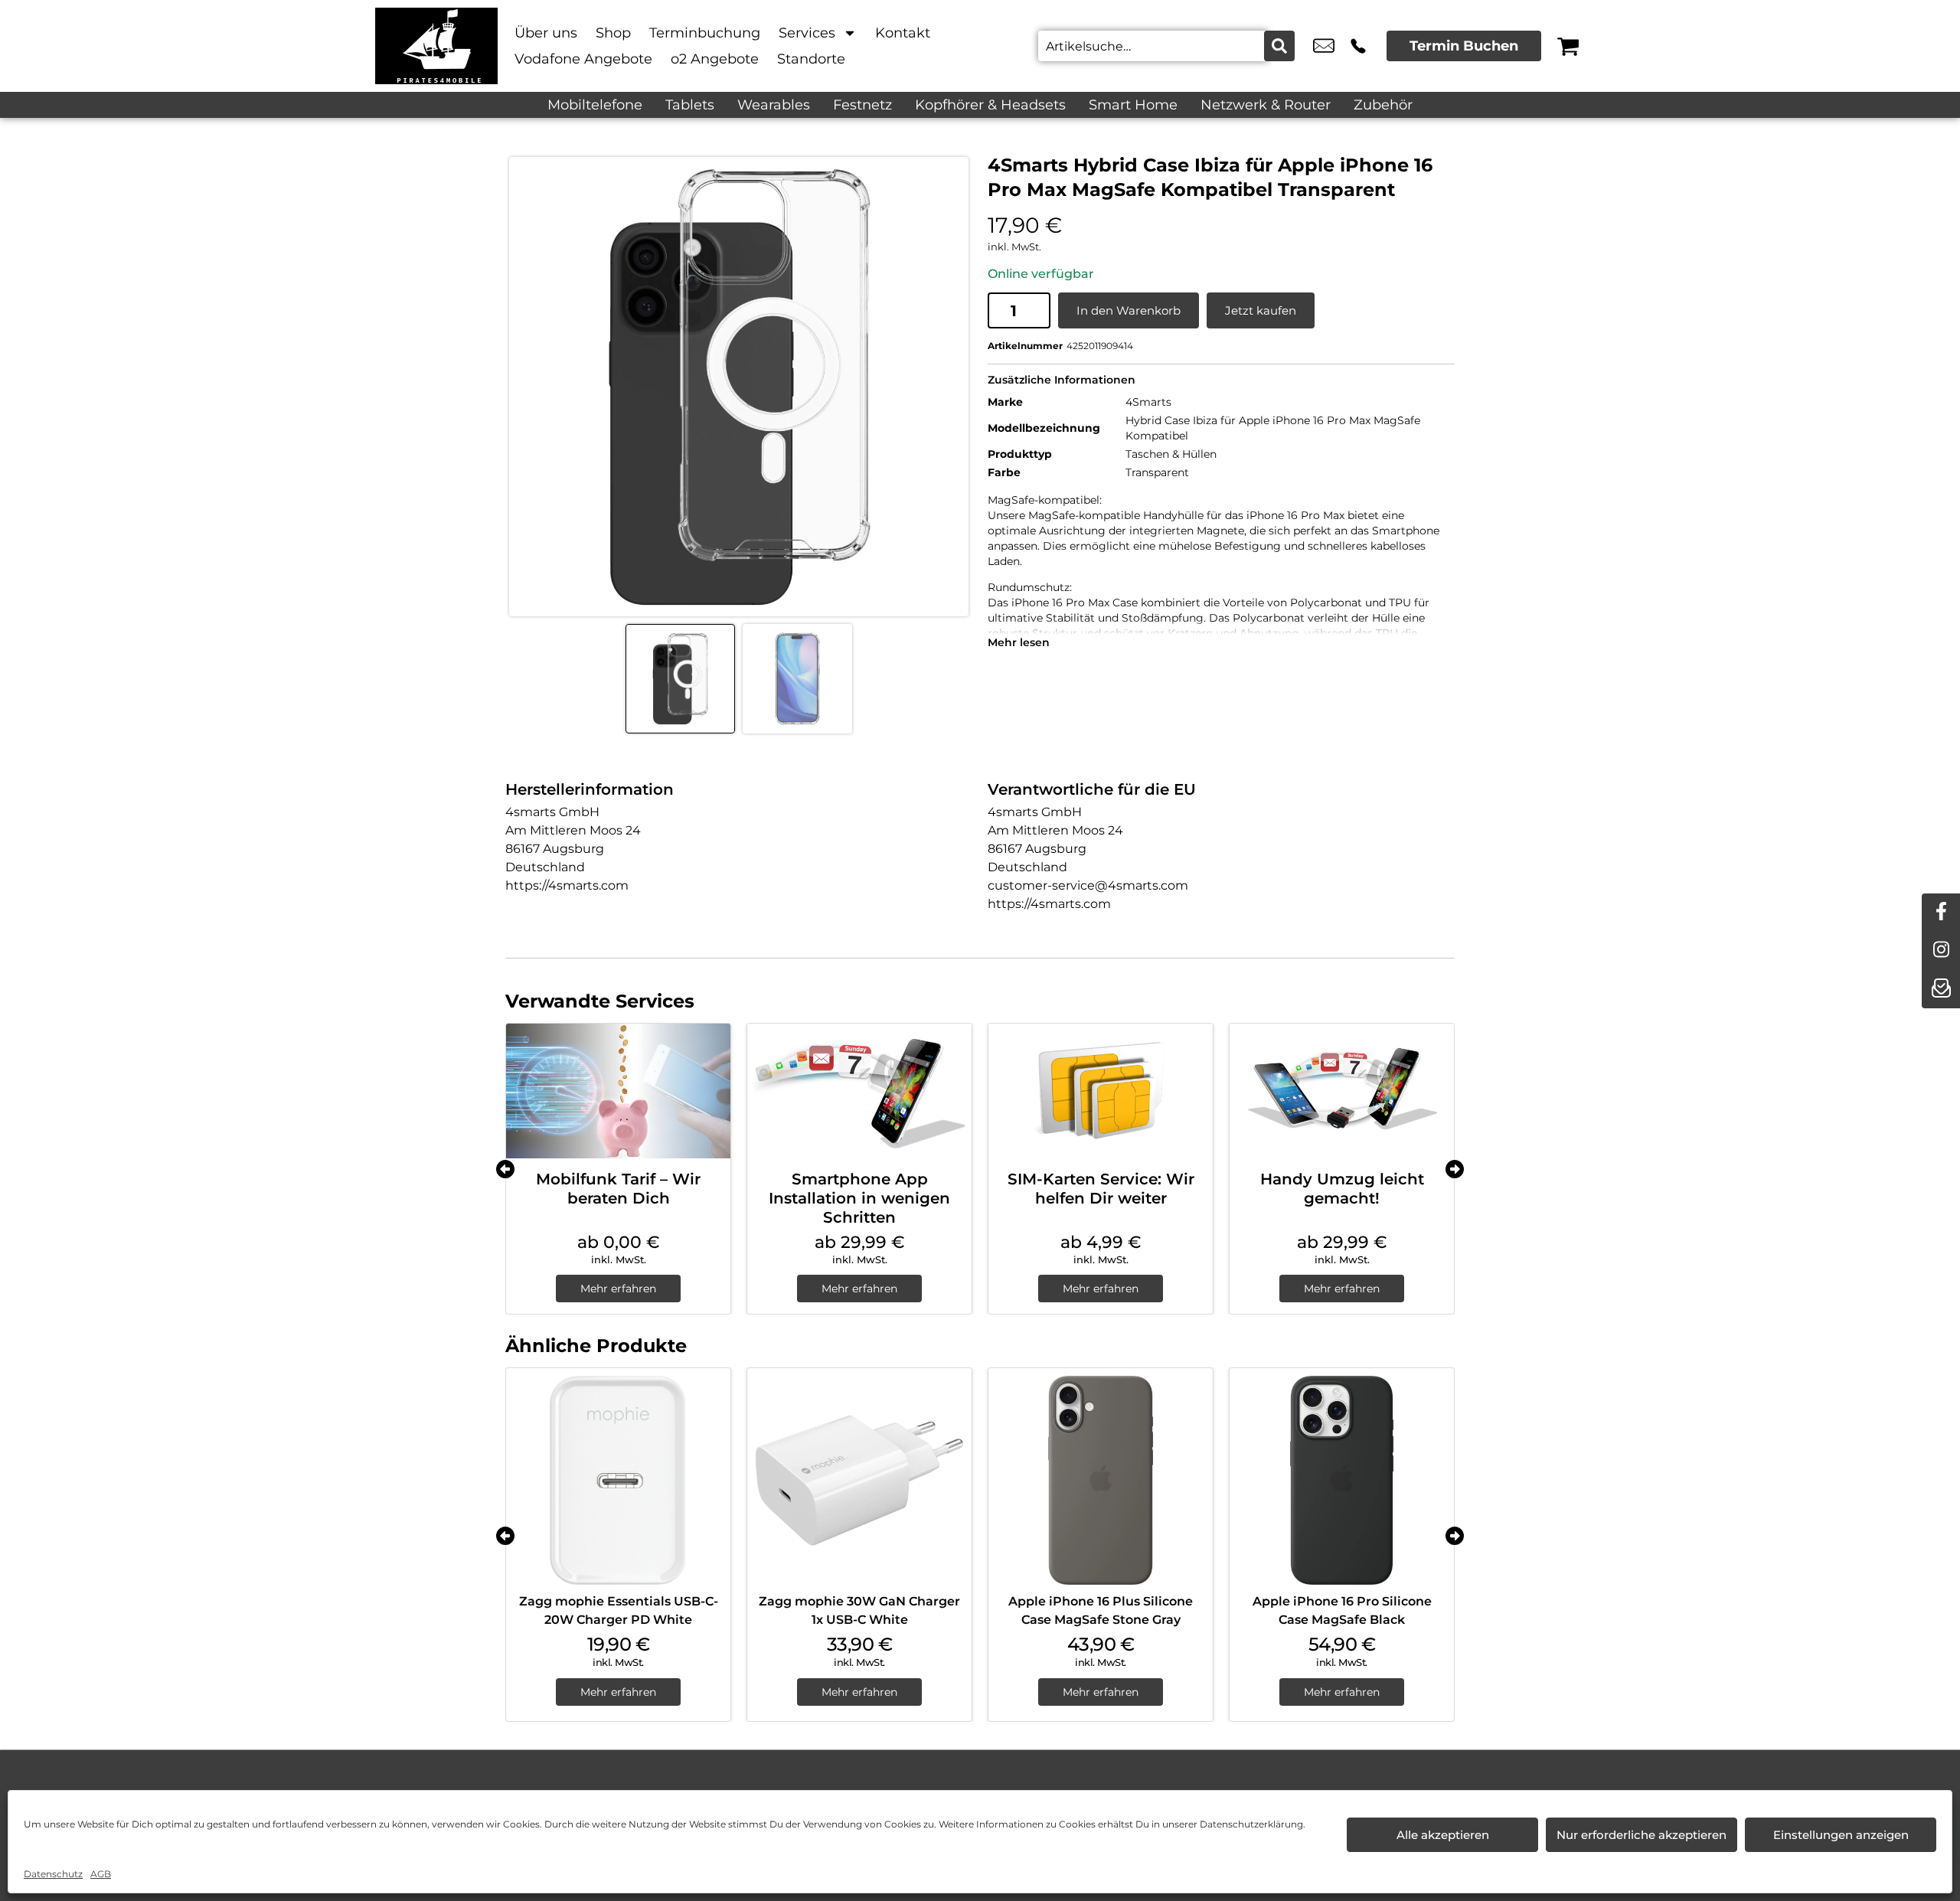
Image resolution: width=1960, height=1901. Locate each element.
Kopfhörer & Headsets (990, 105)
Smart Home (1133, 105)
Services (807, 33)
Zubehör (1383, 105)
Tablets (690, 105)
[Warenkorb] (1568, 46)
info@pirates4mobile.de (1324, 46)
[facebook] (1941, 913)
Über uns (546, 33)
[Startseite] (436, 46)
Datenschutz (53, 1874)
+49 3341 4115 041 (1358, 46)
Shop (613, 33)
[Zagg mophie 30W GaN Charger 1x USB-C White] (859, 1480)
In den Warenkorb (1129, 310)
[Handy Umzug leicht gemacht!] (1342, 1091)
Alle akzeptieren (1443, 1835)
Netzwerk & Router (1266, 105)
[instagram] (1941, 951)
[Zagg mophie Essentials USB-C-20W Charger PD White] (618, 1480)
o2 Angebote (715, 59)
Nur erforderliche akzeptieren (1641, 1835)
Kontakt (903, 33)
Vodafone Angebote (583, 59)
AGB (101, 1874)
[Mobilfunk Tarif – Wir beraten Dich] (618, 1091)
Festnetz (862, 105)
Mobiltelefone (595, 105)
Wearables (774, 105)
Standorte (811, 59)
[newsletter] (1941, 989)
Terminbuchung (705, 33)
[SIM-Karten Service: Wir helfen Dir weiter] (1101, 1091)
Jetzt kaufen (1261, 310)
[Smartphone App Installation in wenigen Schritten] (859, 1091)
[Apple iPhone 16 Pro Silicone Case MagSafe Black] (1342, 1480)
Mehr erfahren (618, 1289)
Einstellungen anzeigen (1841, 1835)
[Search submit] (1279, 46)
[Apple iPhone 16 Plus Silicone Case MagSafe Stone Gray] (1101, 1480)
